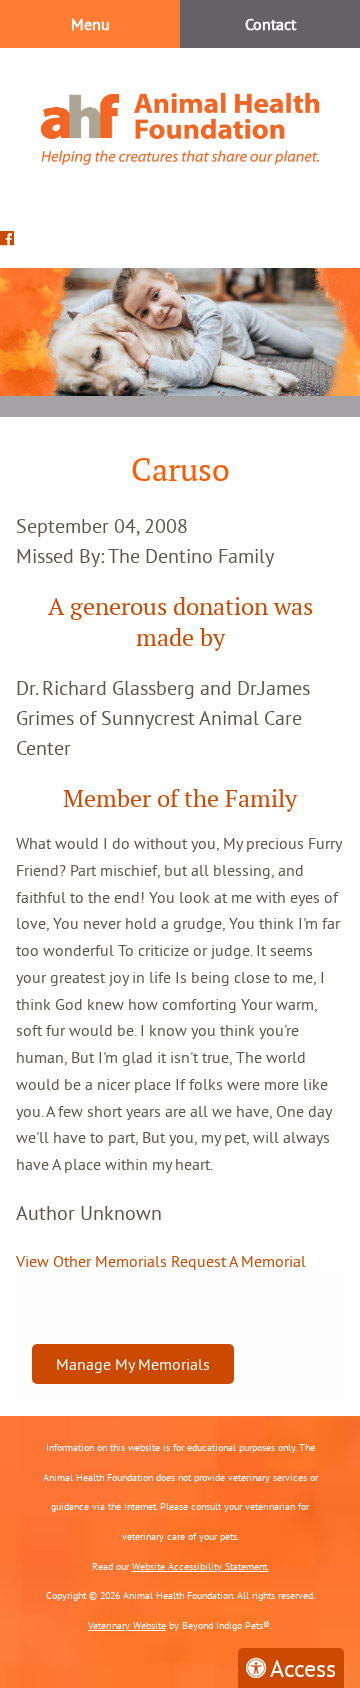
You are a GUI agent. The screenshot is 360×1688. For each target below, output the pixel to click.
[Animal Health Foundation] (180, 128)
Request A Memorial (238, 1261)
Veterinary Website (127, 1625)
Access (303, 1668)
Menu (90, 24)
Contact (270, 24)
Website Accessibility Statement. (200, 1566)
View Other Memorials (91, 1261)
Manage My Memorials (133, 1364)
